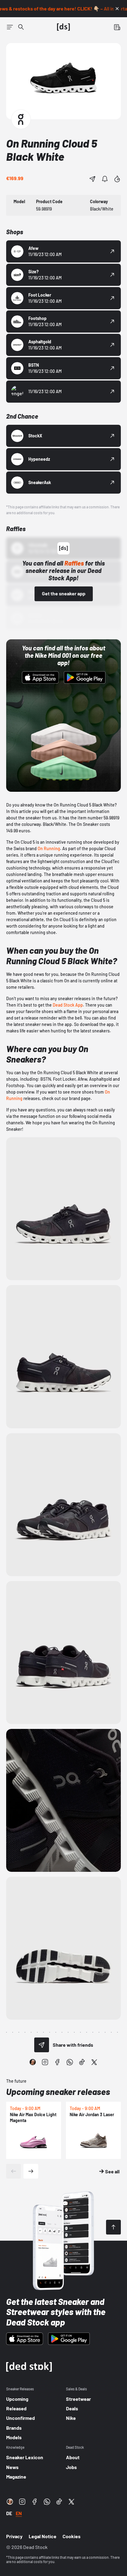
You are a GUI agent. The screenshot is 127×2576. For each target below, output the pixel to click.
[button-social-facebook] (57, 2062)
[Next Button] (31, 2171)
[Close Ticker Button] (117, 9)
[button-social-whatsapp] (70, 2062)
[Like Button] (117, 179)
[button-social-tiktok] (82, 2062)
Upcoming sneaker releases (58, 2092)
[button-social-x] (94, 2062)
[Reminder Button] (105, 179)
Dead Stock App (68, 1005)
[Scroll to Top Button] (113, 2227)
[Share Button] (92, 179)
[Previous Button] (14, 2171)
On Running (49, 848)
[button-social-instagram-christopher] (33, 2062)
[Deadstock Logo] (63, 27)
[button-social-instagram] (45, 2062)
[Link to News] (21, 27)
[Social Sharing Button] (42, 2045)
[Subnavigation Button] (10, 27)
